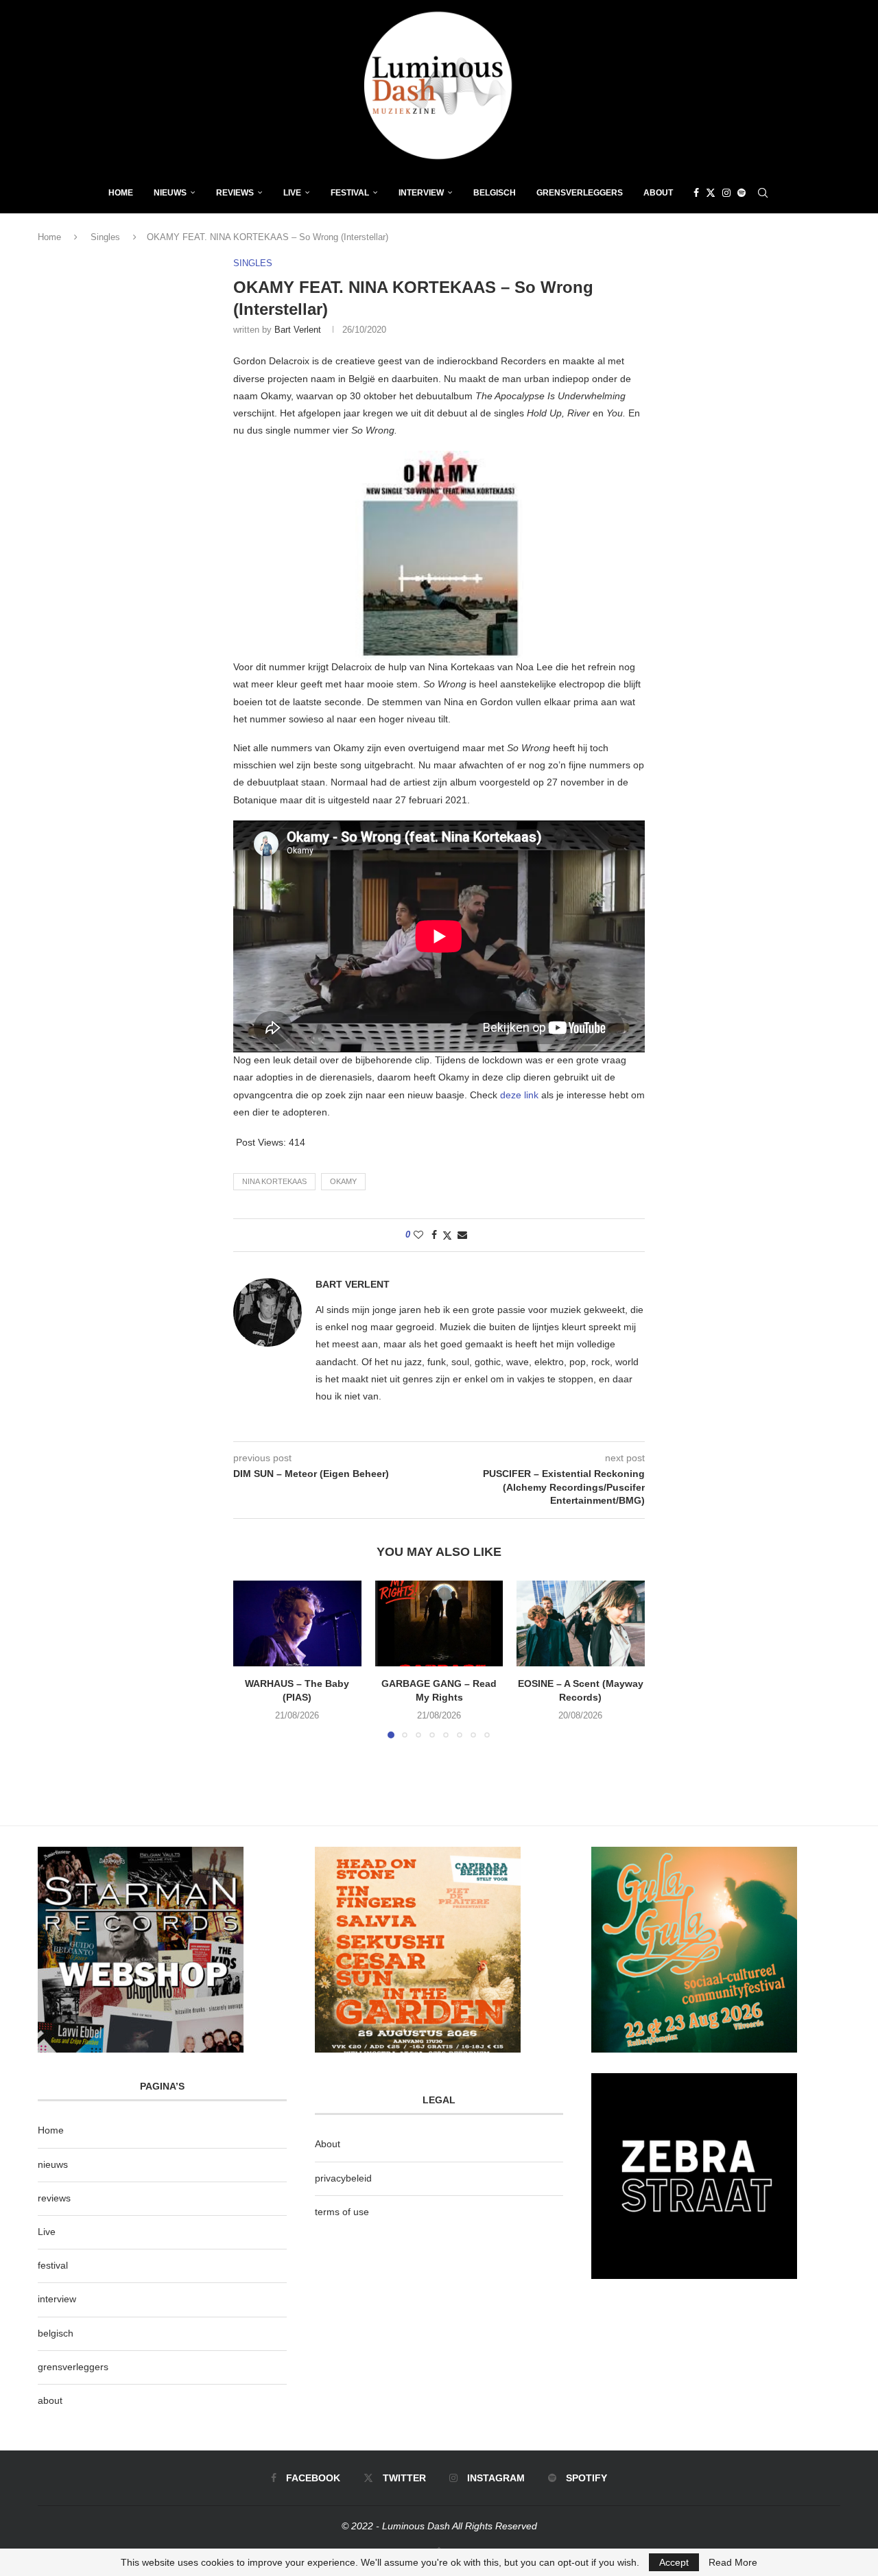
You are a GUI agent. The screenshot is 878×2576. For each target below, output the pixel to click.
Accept (674, 2562)
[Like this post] (418, 1235)
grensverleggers (73, 2367)
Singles (105, 237)
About (658, 193)
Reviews (235, 193)
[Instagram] (726, 193)
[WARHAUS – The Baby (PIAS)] (297, 1623)
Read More (733, 2562)
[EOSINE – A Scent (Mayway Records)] (581, 1623)
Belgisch (495, 193)
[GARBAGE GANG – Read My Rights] (439, 1623)
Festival (350, 193)
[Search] (763, 193)
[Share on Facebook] (434, 1235)
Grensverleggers (580, 193)
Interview (421, 193)
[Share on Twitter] (447, 1235)
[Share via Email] (462, 1235)
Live (292, 193)
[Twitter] (711, 193)
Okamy (343, 1181)
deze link (519, 1095)
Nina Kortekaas (274, 1181)
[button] (252, 1659)
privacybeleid (343, 2178)
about (50, 2400)
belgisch (56, 2333)
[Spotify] (741, 193)
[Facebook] (696, 193)
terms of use (342, 2212)
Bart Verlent (298, 330)
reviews (54, 2198)
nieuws (170, 193)
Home (121, 193)
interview (57, 2299)
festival (53, 2265)
